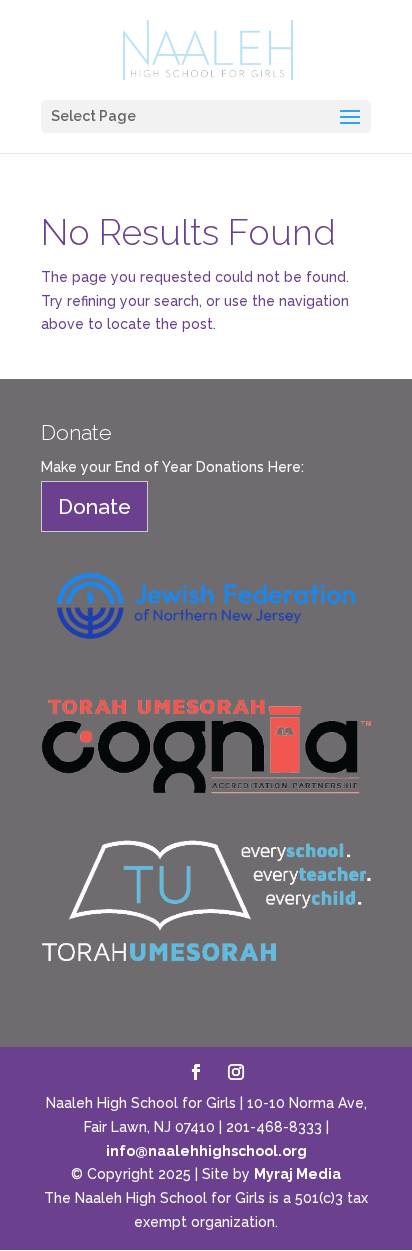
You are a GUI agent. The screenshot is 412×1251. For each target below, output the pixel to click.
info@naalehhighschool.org (206, 1151)
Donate (94, 506)
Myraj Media (297, 1174)
